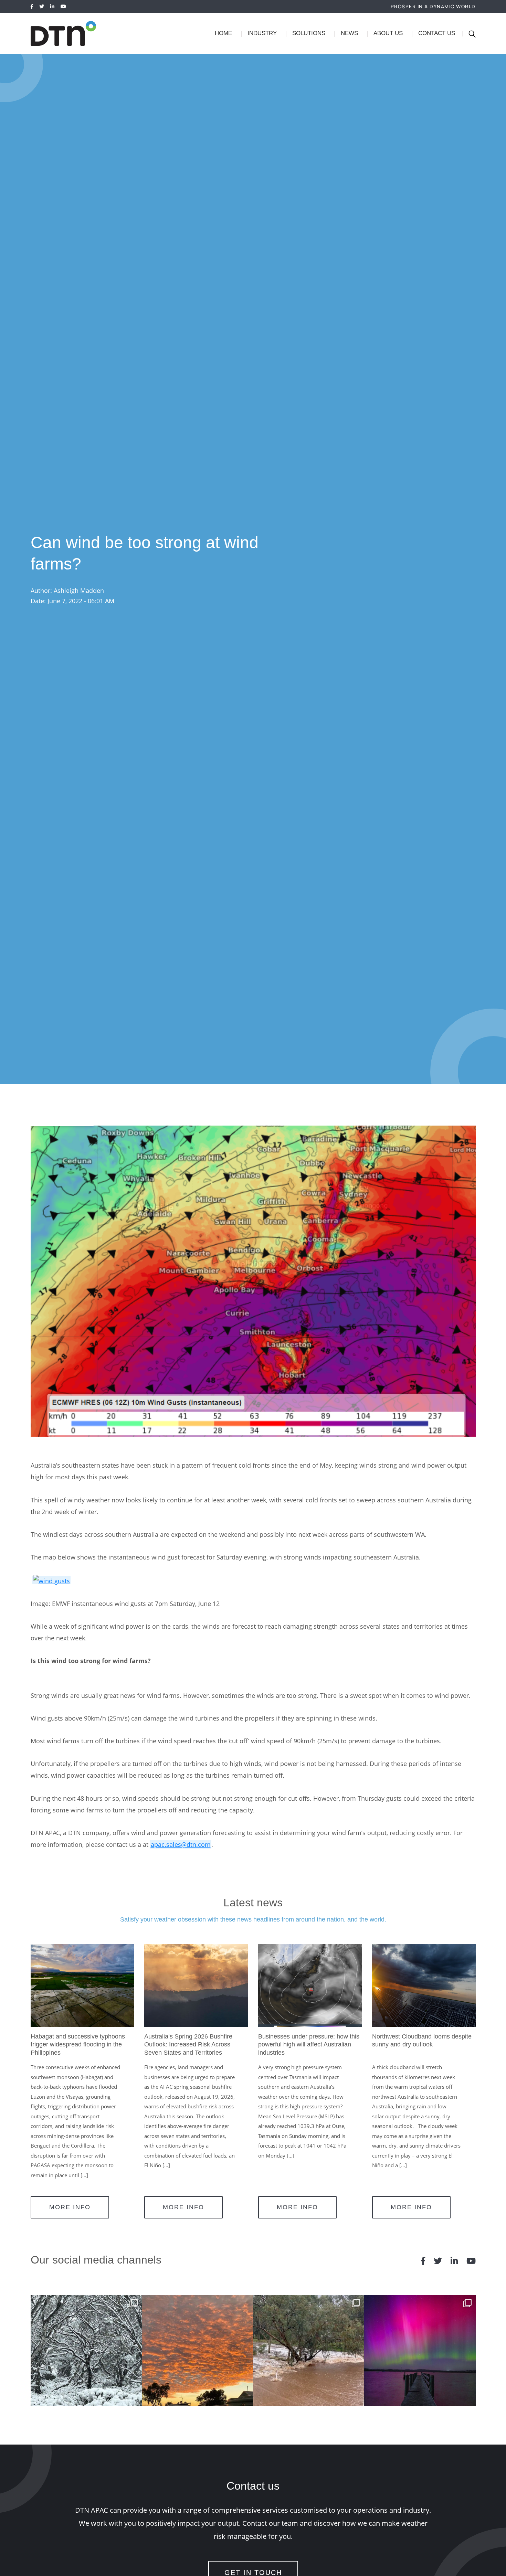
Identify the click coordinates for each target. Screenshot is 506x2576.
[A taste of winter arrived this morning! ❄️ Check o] (86, 2350)
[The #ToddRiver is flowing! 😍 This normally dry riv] (309, 2350)
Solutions (309, 33)
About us (388, 33)
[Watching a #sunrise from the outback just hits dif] (197, 2350)
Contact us (437, 33)
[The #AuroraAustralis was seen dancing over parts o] (420, 2350)
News (349, 33)
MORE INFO (70, 2207)
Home (223, 33)
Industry (262, 33)
